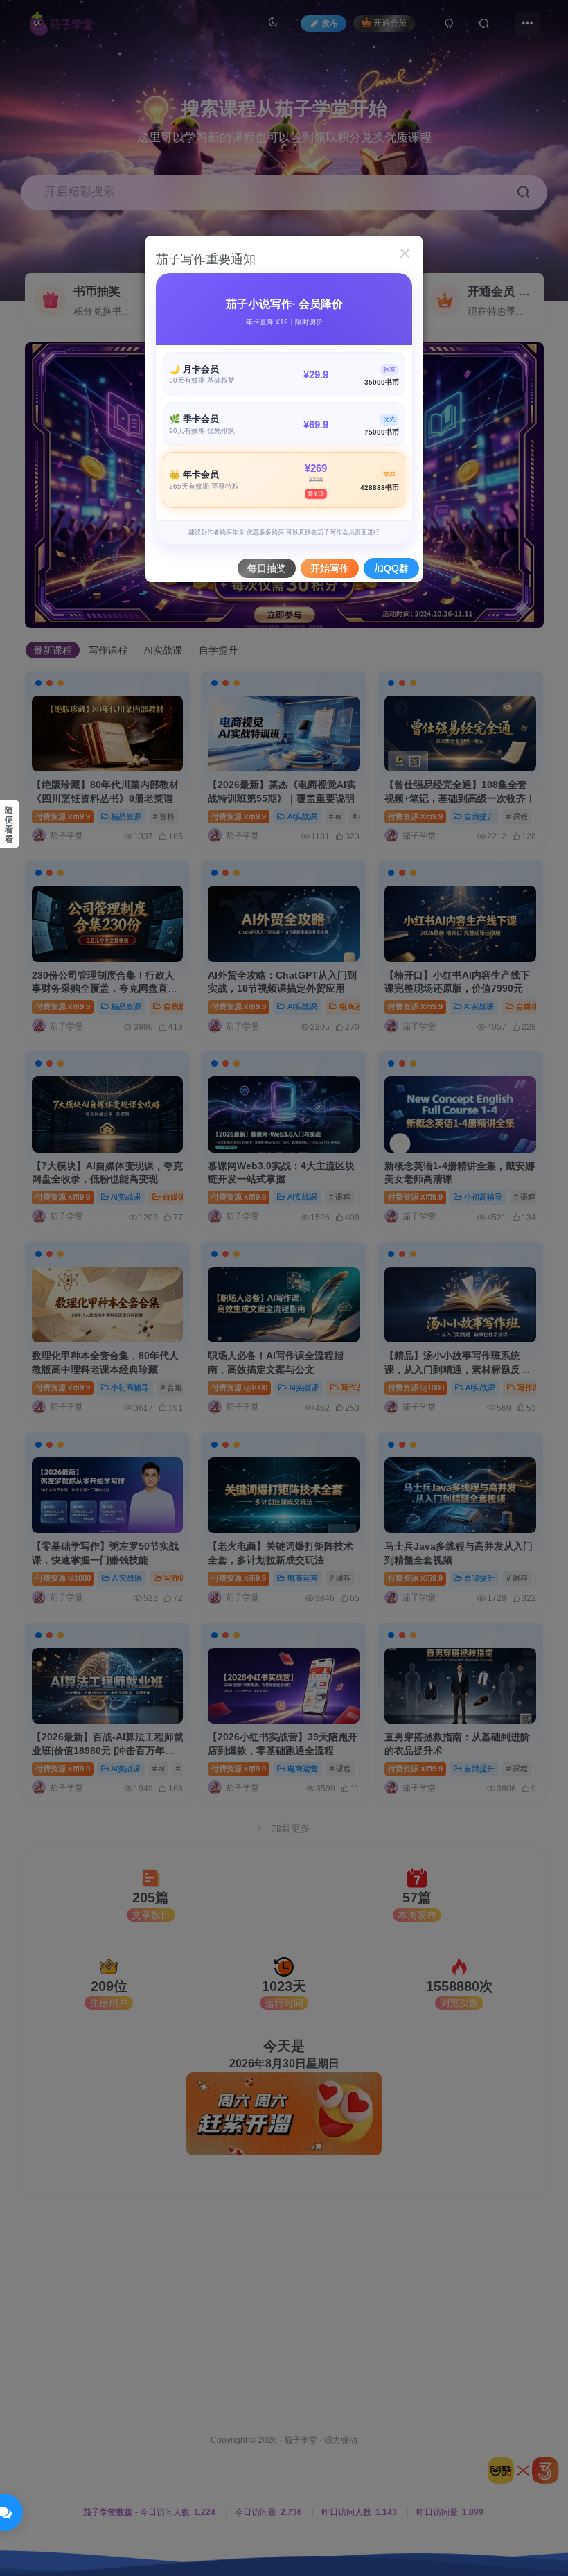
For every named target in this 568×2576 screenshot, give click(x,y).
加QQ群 (391, 568)
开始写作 (330, 568)
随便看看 (9, 825)
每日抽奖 (267, 568)
